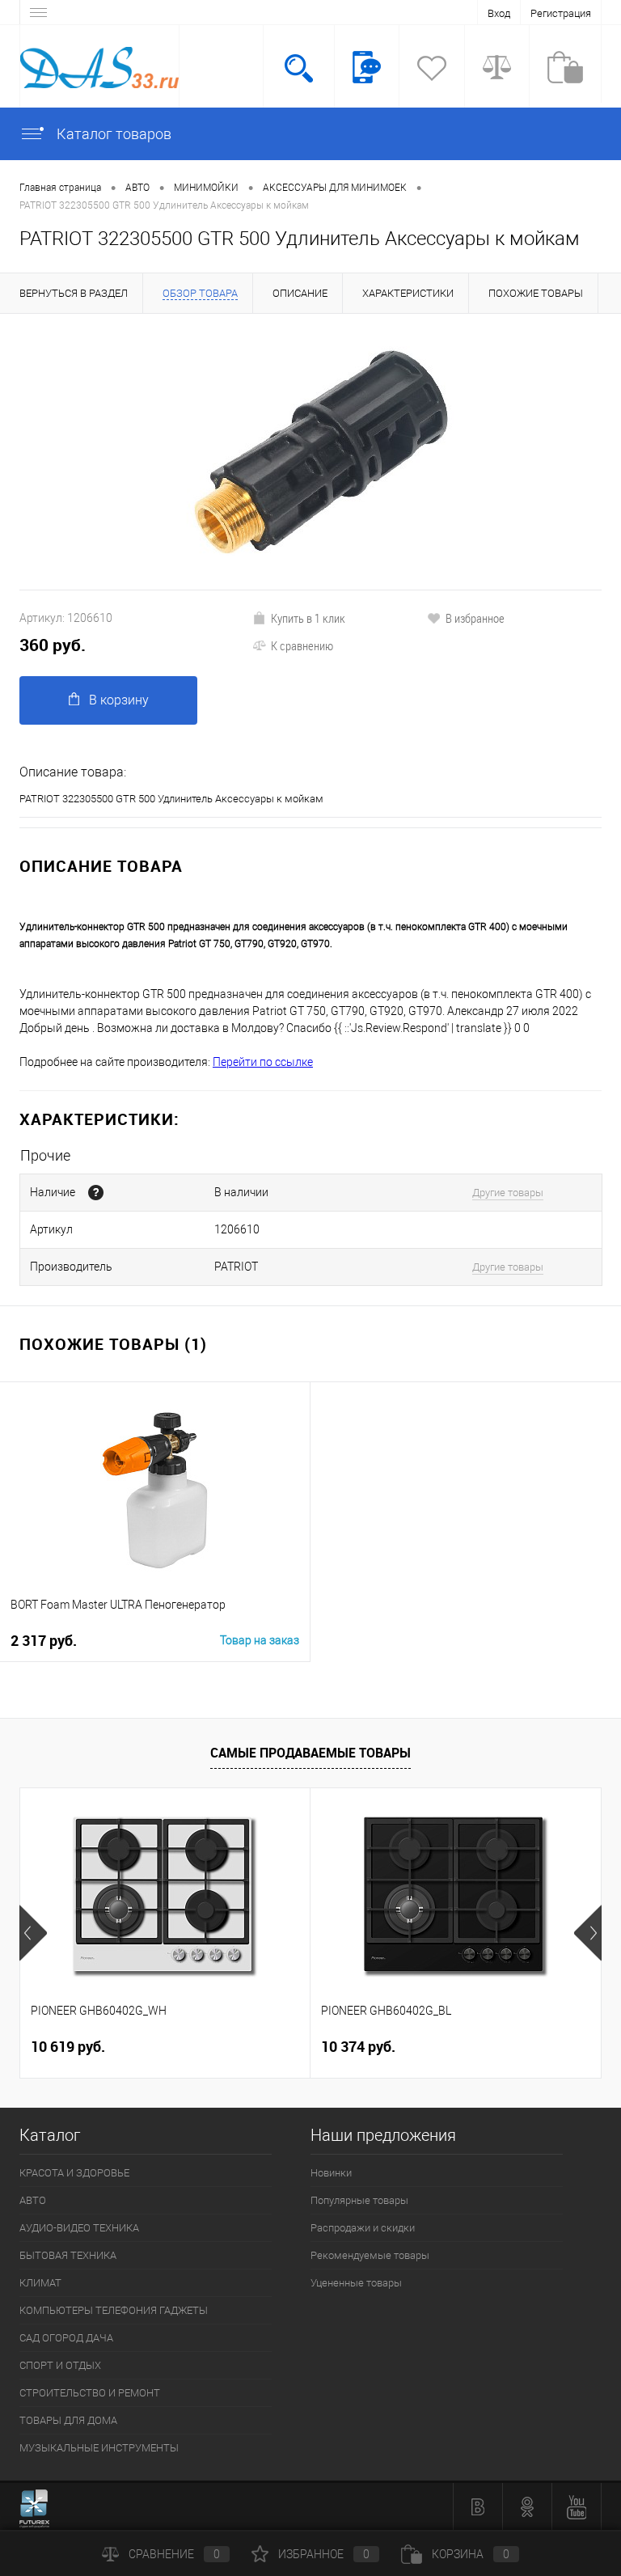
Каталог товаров (112, 134)
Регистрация (561, 13)
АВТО (33, 2200)
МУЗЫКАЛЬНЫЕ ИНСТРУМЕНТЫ (99, 2448)
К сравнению (302, 645)
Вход (499, 13)
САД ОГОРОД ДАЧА (66, 2338)
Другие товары (508, 1193)
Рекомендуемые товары (370, 2255)
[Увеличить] (310, 452)
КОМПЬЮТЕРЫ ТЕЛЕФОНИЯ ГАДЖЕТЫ (114, 2310)
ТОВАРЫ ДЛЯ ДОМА (68, 2420)
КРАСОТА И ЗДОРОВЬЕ (74, 2173)
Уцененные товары (356, 2283)
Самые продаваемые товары (310, 1753)
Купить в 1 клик (308, 618)
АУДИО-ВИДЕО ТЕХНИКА (79, 2228)
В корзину (119, 700)
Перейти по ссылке (263, 1062)
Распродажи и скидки (363, 2228)
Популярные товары (359, 2200)
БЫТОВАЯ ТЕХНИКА (68, 2255)
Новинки (331, 2173)
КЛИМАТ (40, 2283)
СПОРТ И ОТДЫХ (60, 2365)
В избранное (475, 618)
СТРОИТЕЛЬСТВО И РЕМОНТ (90, 2393)
